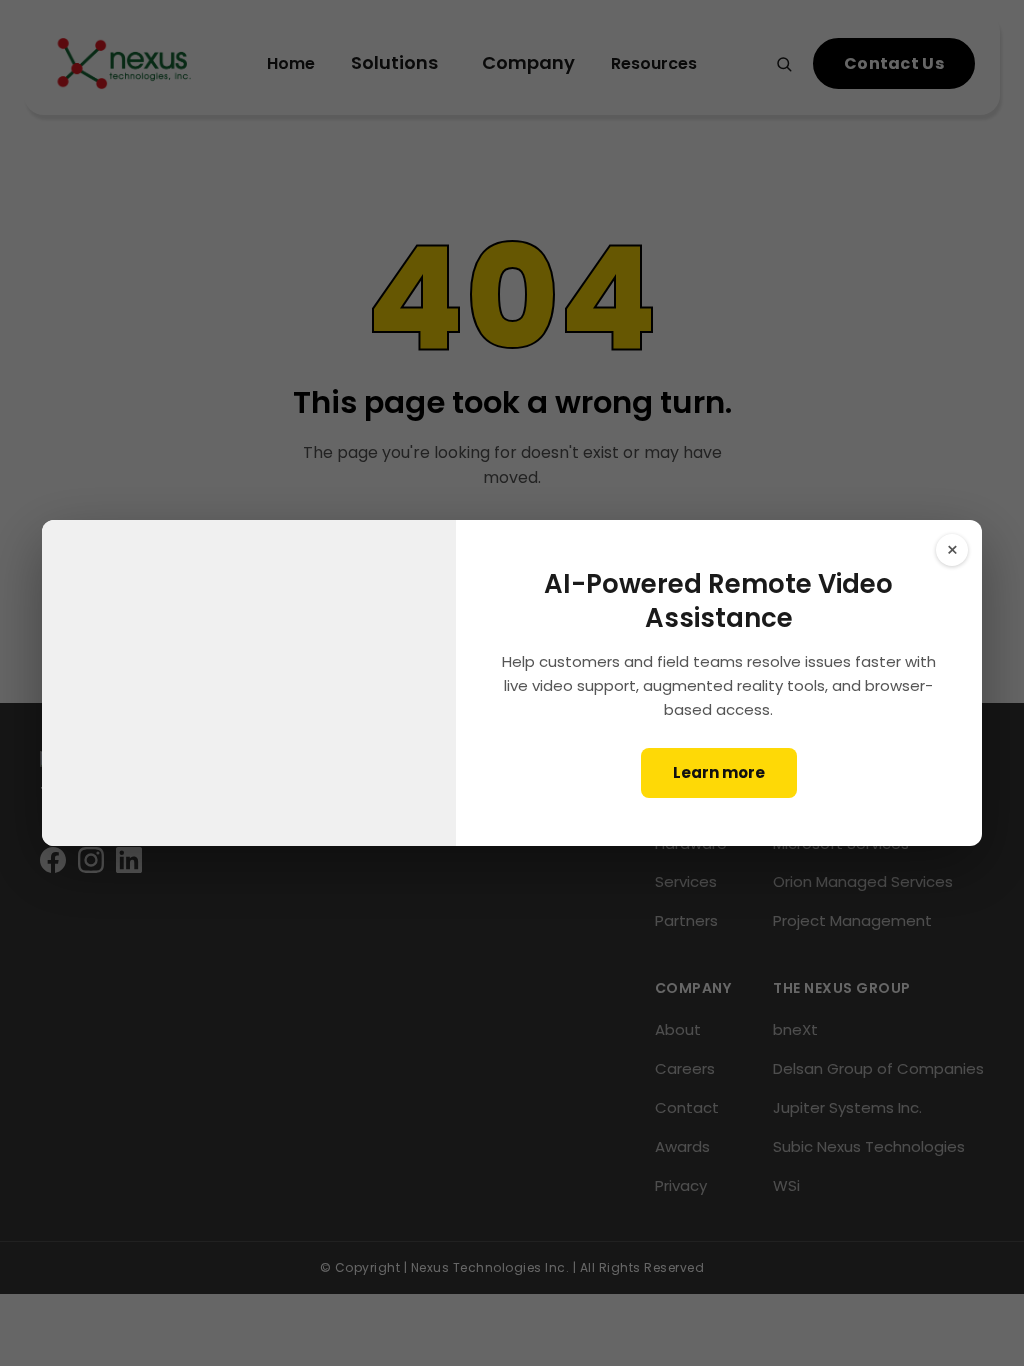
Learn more (719, 772)
